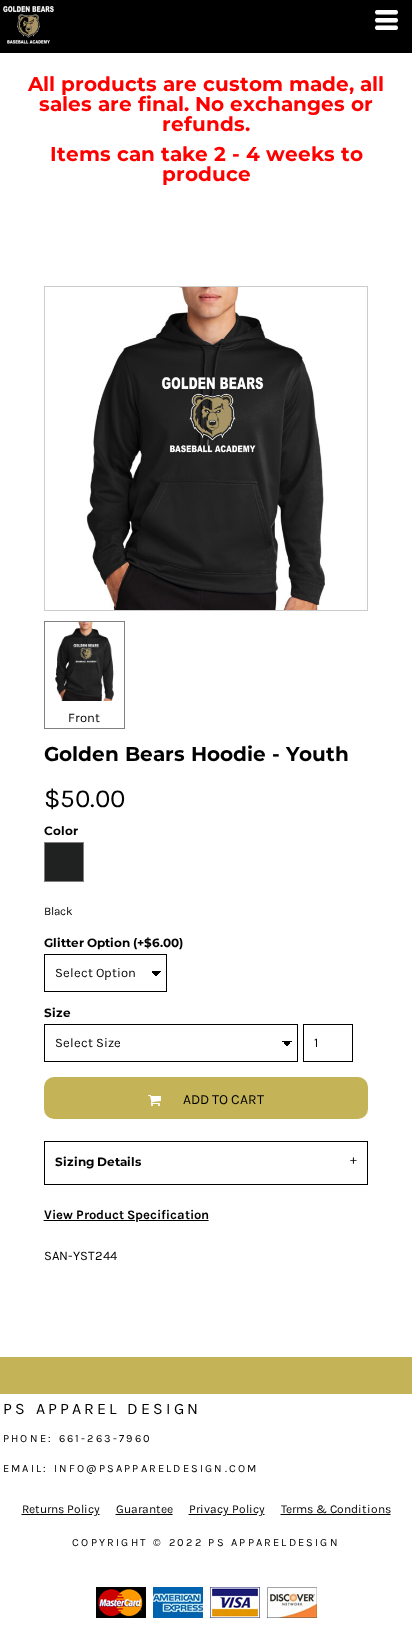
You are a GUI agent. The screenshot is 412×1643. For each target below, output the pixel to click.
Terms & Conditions (336, 1509)
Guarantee (144, 1509)
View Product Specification (126, 1214)
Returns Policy (61, 1509)
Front (84, 717)
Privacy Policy (227, 1509)
